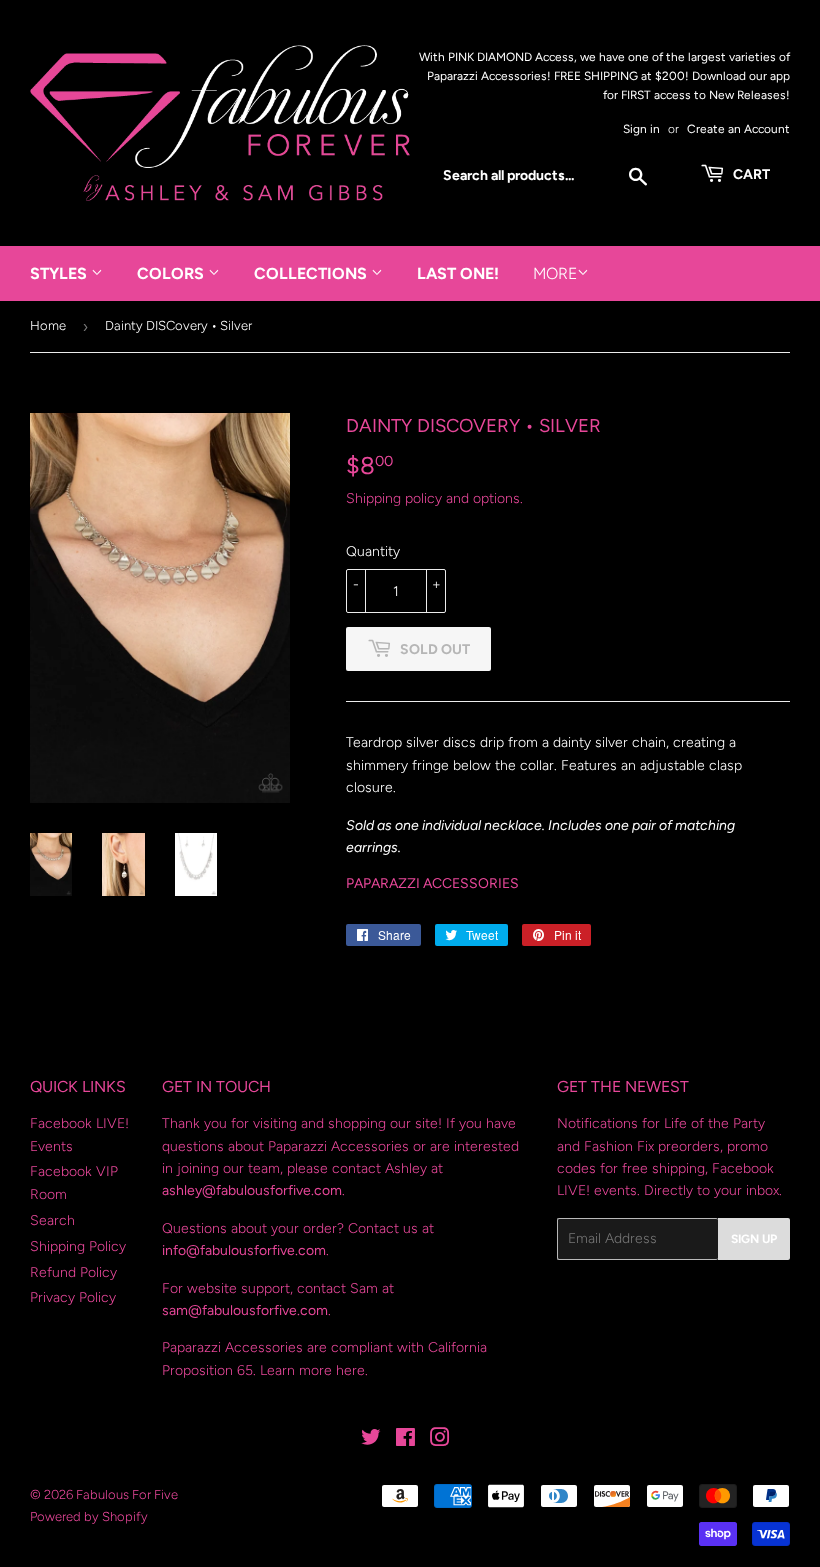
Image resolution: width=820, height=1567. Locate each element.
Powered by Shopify (89, 1516)
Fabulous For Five (127, 1494)
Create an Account (738, 129)
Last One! (458, 273)
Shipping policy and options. (434, 498)
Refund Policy (73, 1272)
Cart (750, 174)
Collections (312, 273)
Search (52, 1220)
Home (48, 325)
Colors (172, 273)
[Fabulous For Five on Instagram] (440, 1440)
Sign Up (754, 1239)
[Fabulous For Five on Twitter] (371, 1440)
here (350, 1370)
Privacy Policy (73, 1297)
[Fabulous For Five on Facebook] (405, 1440)
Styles (60, 273)
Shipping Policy (78, 1246)
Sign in (641, 129)
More (555, 273)
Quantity (373, 551)
